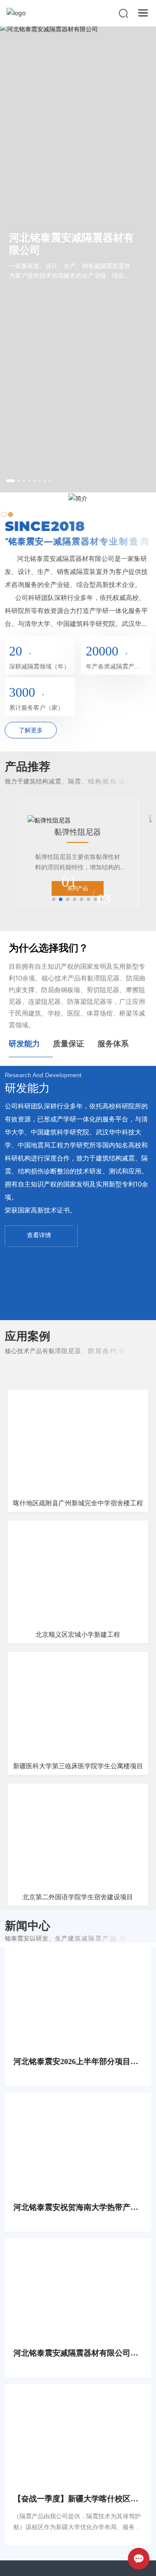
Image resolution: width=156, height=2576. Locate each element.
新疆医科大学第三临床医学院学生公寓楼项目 (78, 1766)
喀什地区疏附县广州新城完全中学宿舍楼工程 (78, 1503)
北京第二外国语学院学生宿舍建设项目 (78, 1897)
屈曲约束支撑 (78, 832)
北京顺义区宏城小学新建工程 (78, 1635)
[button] (10, 481)
